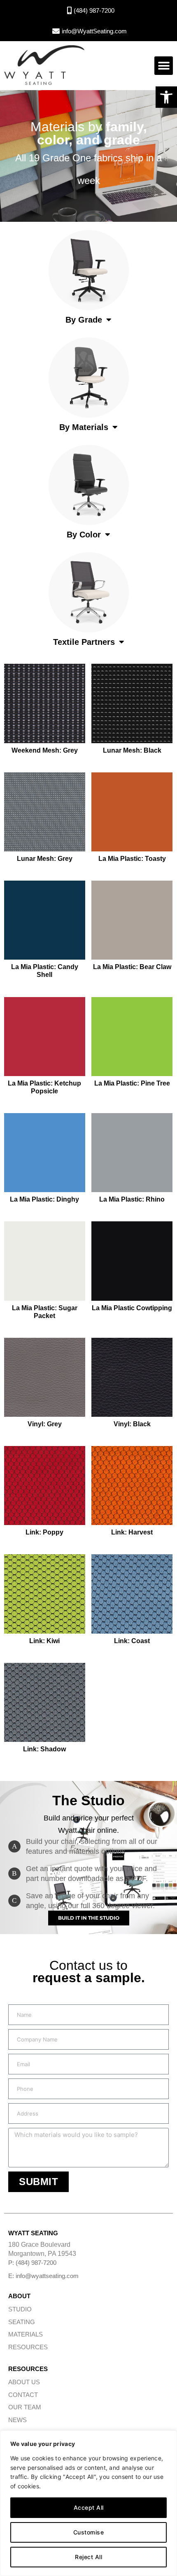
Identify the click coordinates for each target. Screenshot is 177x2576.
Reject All (88, 2557)
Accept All (89, 2507)
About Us (24, 2382)
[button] (166, 97)
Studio (20, 2309)
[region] (88, 2503)
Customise (89, 2532)
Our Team (25, 2407)
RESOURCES (28, 2347)
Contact (23, 2395)
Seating (22, 2322)
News (17, 2420)
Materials (26, 2334)
